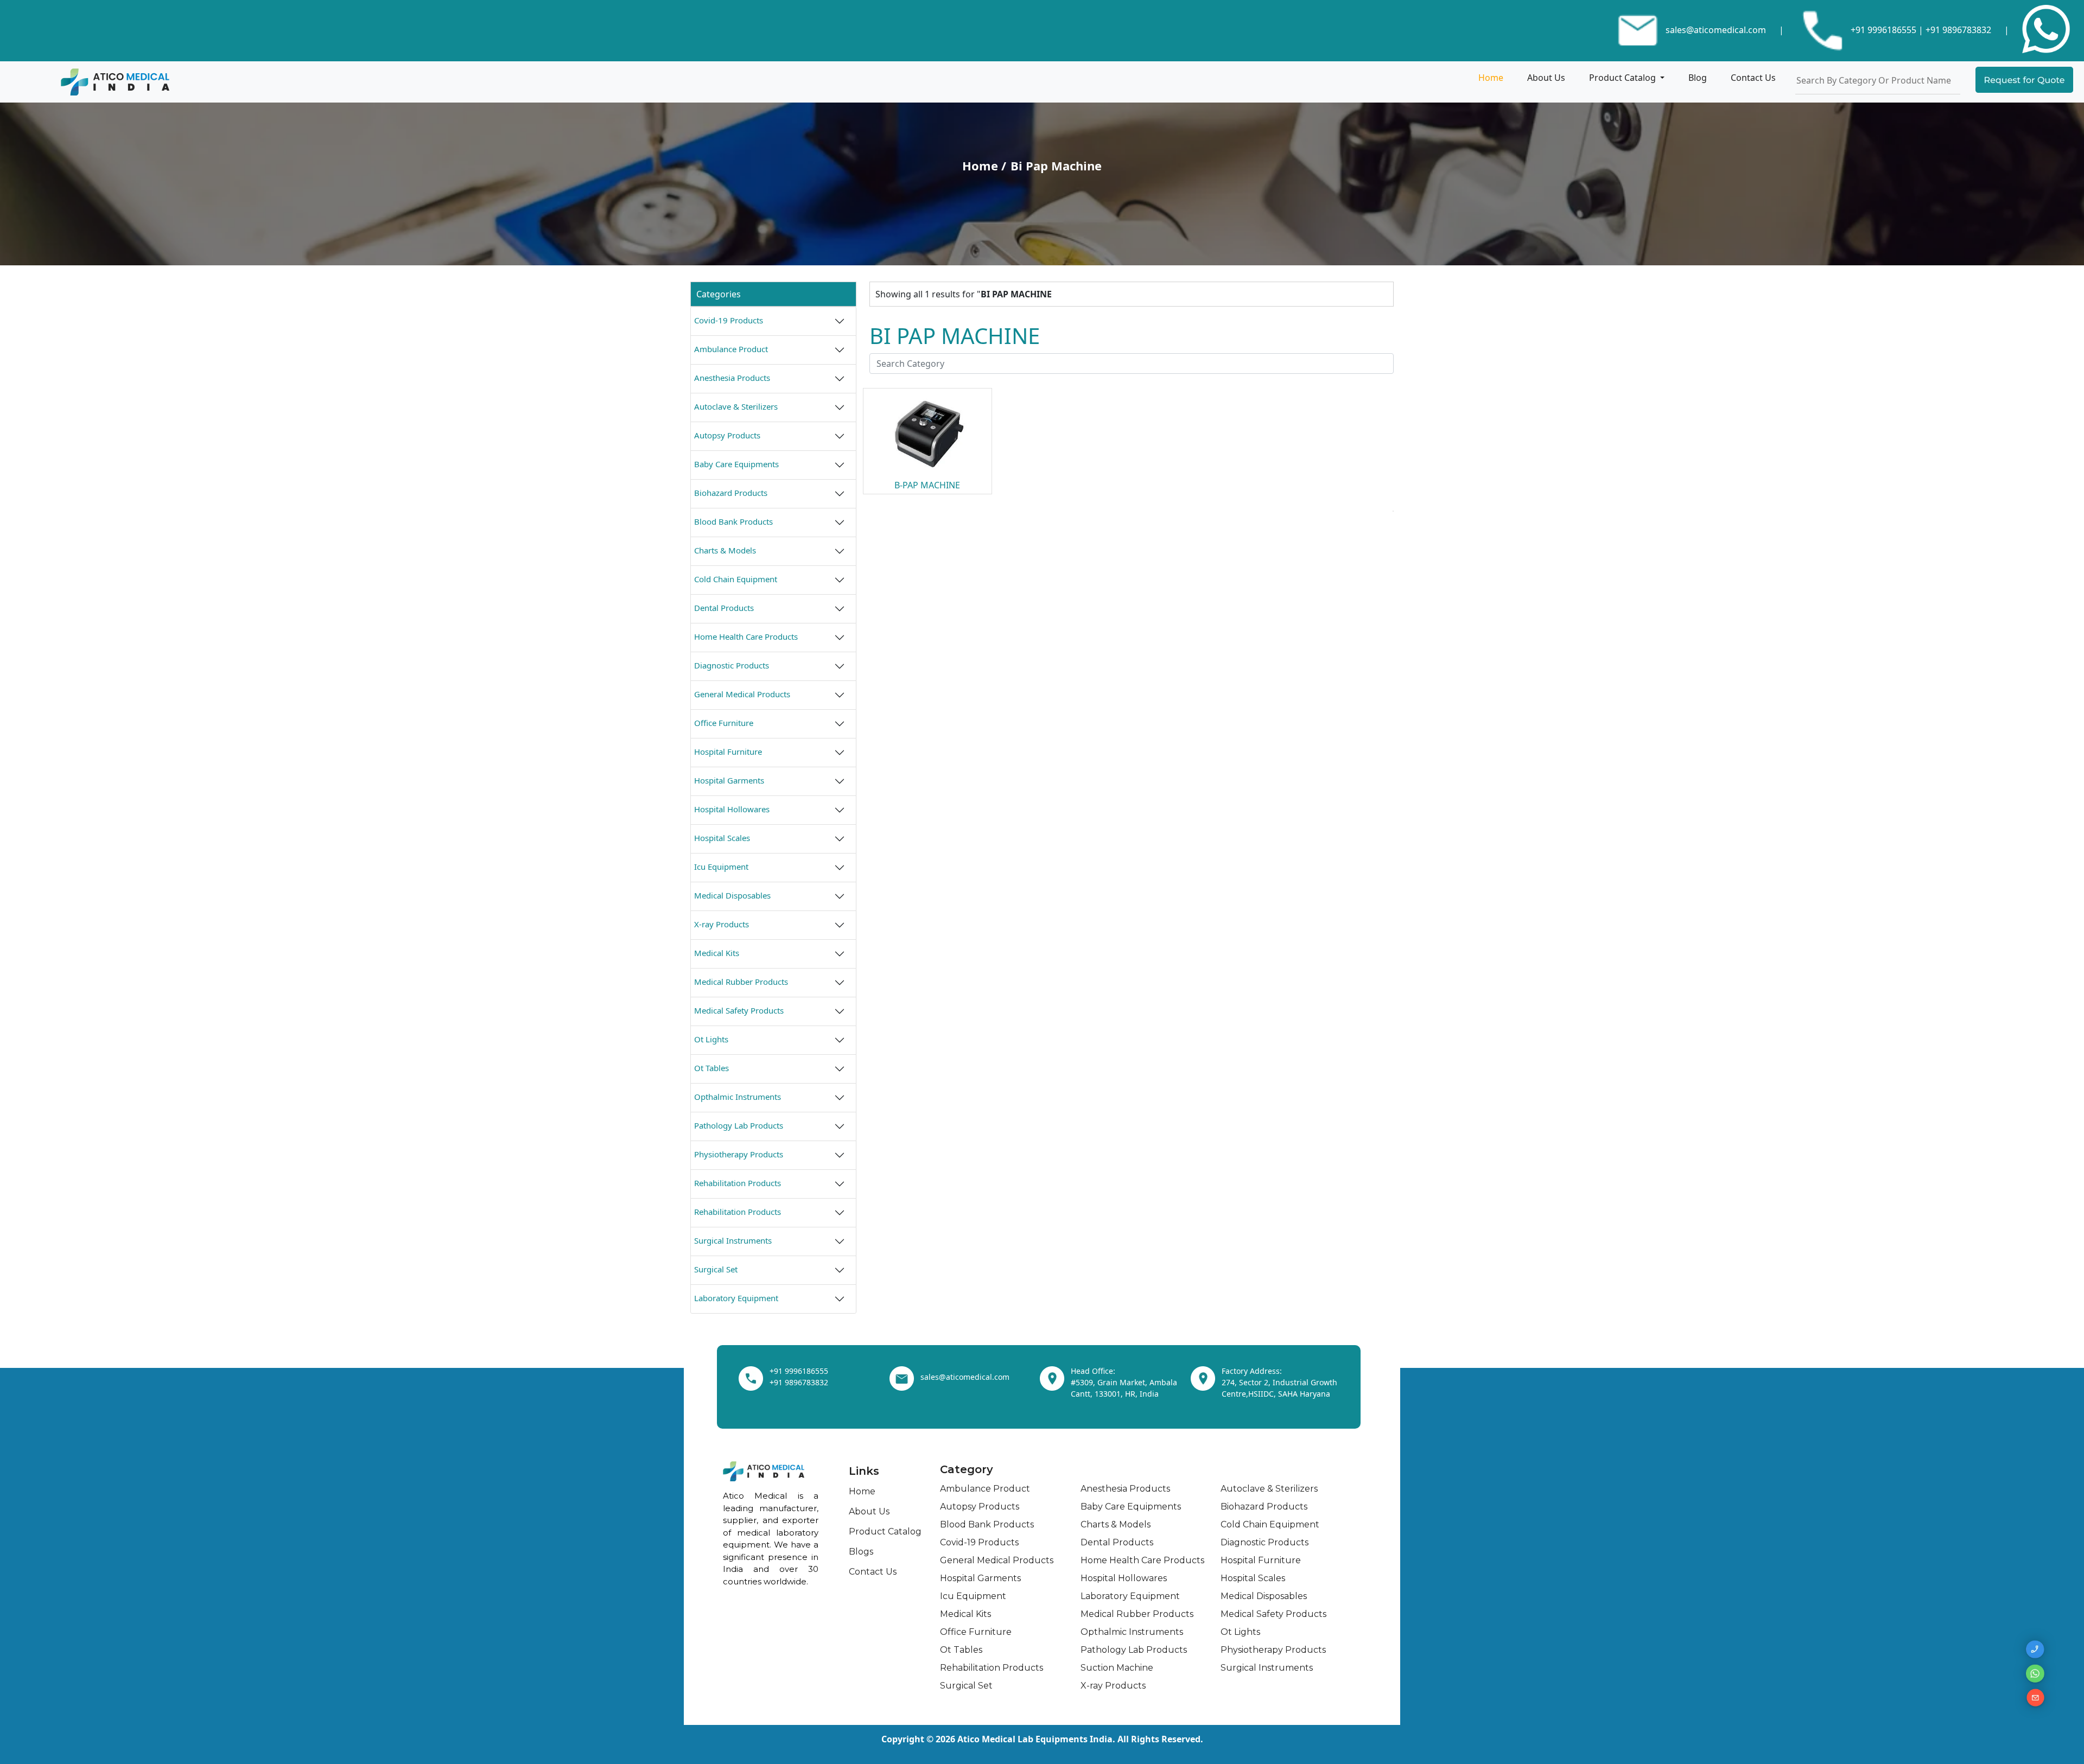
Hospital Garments (729, 780)
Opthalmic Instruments (738, 1097)
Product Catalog (1624, 78)
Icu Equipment (721, 867)
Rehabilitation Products (738, 1183)
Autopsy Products (727, 435)
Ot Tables (711, 1068)
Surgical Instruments (733, 1240)
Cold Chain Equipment (736, 579)
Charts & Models (725, 550)
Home (1491, 78)
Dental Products (724, 608)
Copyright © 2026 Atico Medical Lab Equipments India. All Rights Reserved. (1042, 1739)
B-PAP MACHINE (927, 485)
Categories (719, 294)
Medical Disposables (732, 895)
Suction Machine (1117, 1668)
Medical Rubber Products (741, 982)
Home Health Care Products (746, 636)
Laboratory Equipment (736, 1298)
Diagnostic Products (732, 665)
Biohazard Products (731, 493)
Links (864, 1471)
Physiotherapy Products (739, 1154)
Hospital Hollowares (732, 809)
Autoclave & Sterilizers (736, 406)
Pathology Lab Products (739, 1125)
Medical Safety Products (739, 1010)
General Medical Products (742, 694)
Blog (1698, 78)
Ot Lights (711, 1039)
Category (967, 1469)
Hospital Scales (722, 838)
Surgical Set (716, 1269)
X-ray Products (722, 924)
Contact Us (1753, 78)
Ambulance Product (731, 349)
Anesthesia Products (732, 378)
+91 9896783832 (1958, 30)
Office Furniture (724, 723)
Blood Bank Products (733, 521)
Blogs (861, 1552)
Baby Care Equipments (736, 464)
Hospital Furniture (728, 752)
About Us (1546, 78)
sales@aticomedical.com (1716, 30)
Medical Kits (717, 953)
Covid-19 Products (729, 320)
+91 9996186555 (1882, 30)
